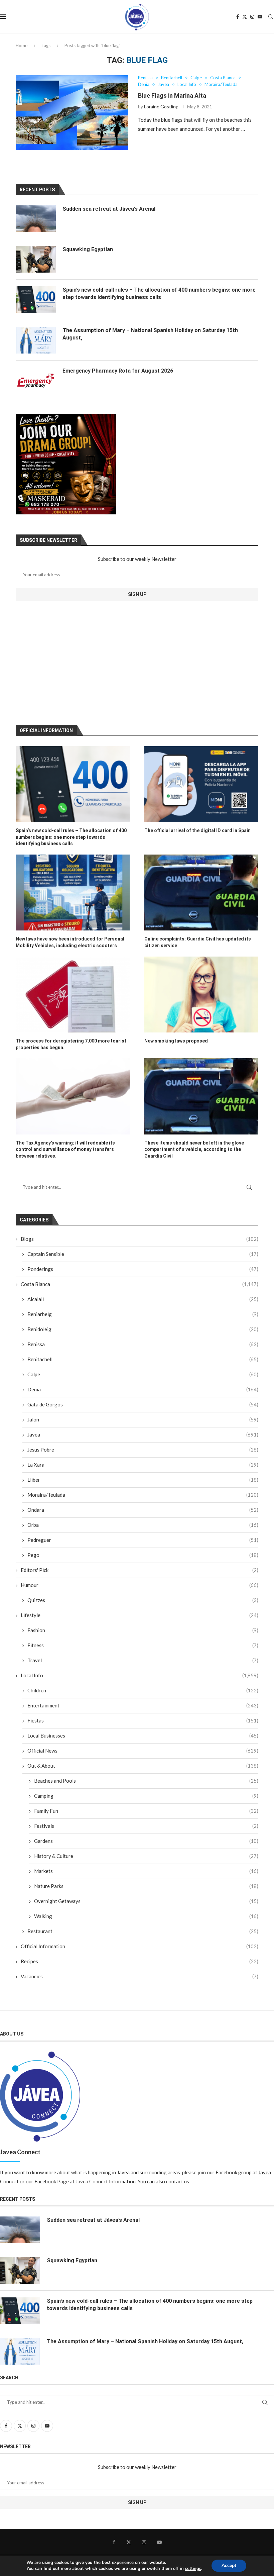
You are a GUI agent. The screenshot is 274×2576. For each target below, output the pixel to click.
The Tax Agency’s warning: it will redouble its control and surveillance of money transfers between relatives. (65, 1149)
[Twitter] (245, 17)
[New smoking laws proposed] (201, 995)
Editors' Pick (140, 1570)
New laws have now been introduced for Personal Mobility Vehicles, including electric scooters (70, 942)
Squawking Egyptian (88, 249)
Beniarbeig (143, 1314)
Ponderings (143, 1269)
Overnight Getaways (146, 1901)
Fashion (143, 1630)
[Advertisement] (70, 663)
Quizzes (143, 1600)
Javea (143, 1434)
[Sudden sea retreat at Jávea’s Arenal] (36, 219)
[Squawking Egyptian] (36, 259)
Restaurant (143, 1931)
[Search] (271, 17)
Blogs (140, 1239)
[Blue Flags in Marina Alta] (72, 113)
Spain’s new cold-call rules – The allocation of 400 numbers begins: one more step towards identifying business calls (71, 837)
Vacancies (140, 1976)
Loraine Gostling (161, 107)
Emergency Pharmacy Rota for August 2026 (118, 371)
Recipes (140, 1961)
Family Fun (146, 1811)
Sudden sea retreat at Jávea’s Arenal (109, 209)
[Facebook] (238, 17)
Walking (146, 1916)
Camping (146, 1796)
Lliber (143, 1480)
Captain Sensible (143, 1254)
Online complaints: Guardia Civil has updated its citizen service (198, 942)
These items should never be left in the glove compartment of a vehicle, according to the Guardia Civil (194, 1149)
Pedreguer (143, 1540)
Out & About (143, 1766)
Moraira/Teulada (143, 1495)
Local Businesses (143, 1736)
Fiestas (143, 1720)
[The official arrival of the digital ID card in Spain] (201, 784)
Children (143, 1690)
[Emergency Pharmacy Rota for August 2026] (36, 381)
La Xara (143, 1465)
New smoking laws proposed (176, 1041)
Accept (229, 2565)
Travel (143, 1660)
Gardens (146, 1841)
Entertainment (143, 1705)
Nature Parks (146, 1886)
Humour (140, 1585)
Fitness (143, 1645)
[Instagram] (252, 17)
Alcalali (143, 1299)
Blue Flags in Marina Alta (172, 95)
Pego (143, 1555)
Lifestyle (140, 1615)
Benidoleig (143, 1329)
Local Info (140, 1675)
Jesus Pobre (143, 1450)
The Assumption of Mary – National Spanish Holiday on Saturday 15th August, (150, 334)
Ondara (143, 1510)
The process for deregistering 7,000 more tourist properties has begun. (71, 1044)
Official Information (140, 1946)
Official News (143, 1751)
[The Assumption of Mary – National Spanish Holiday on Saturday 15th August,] (36, 340)
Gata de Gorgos (143, 1404)
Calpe (143, 1374)
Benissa (143, 1344)
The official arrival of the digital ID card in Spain (197, 830)
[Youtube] (260, 17)
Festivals (146, 1826)
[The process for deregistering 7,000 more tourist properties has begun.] (73, 995)
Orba (143, 1525)
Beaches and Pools (146, 1781)
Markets (146, 1871)
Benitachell (143, 1359)
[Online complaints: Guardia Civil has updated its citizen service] (201, 893)
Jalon (143, 1419)
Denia (143, 1389)
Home (22, 45)
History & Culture (146, 1856)
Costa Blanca (140, 1284)
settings (193, 2569)
